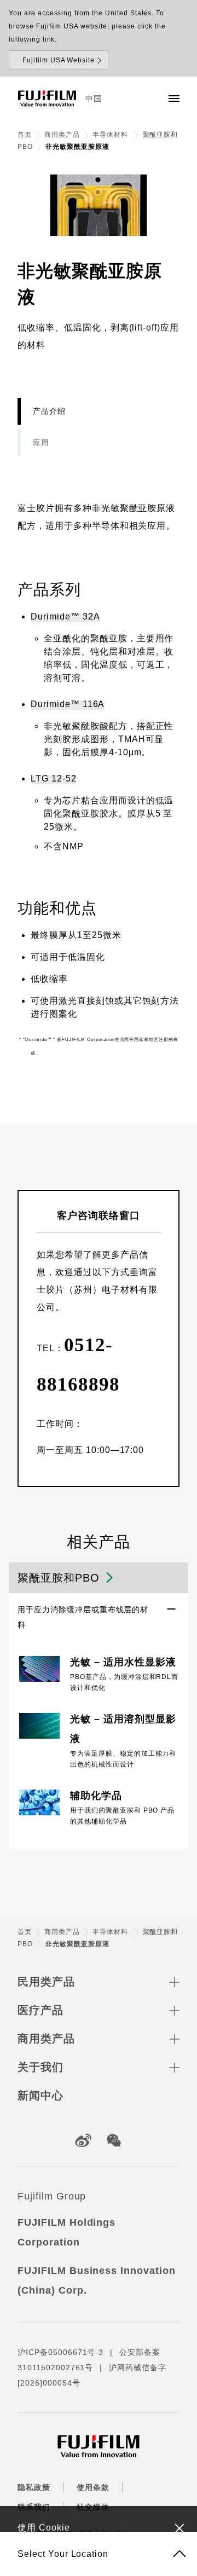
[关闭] (179, 2528)
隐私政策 (34, 2487)
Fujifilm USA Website (59, 60)
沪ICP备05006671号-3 (60, 2352)
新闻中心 (40, 2095)
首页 (25, 135)
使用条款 (93, 2487)
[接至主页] (47, 99)
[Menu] (174, 99)
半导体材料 (111, 135)
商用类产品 (62, 135)
